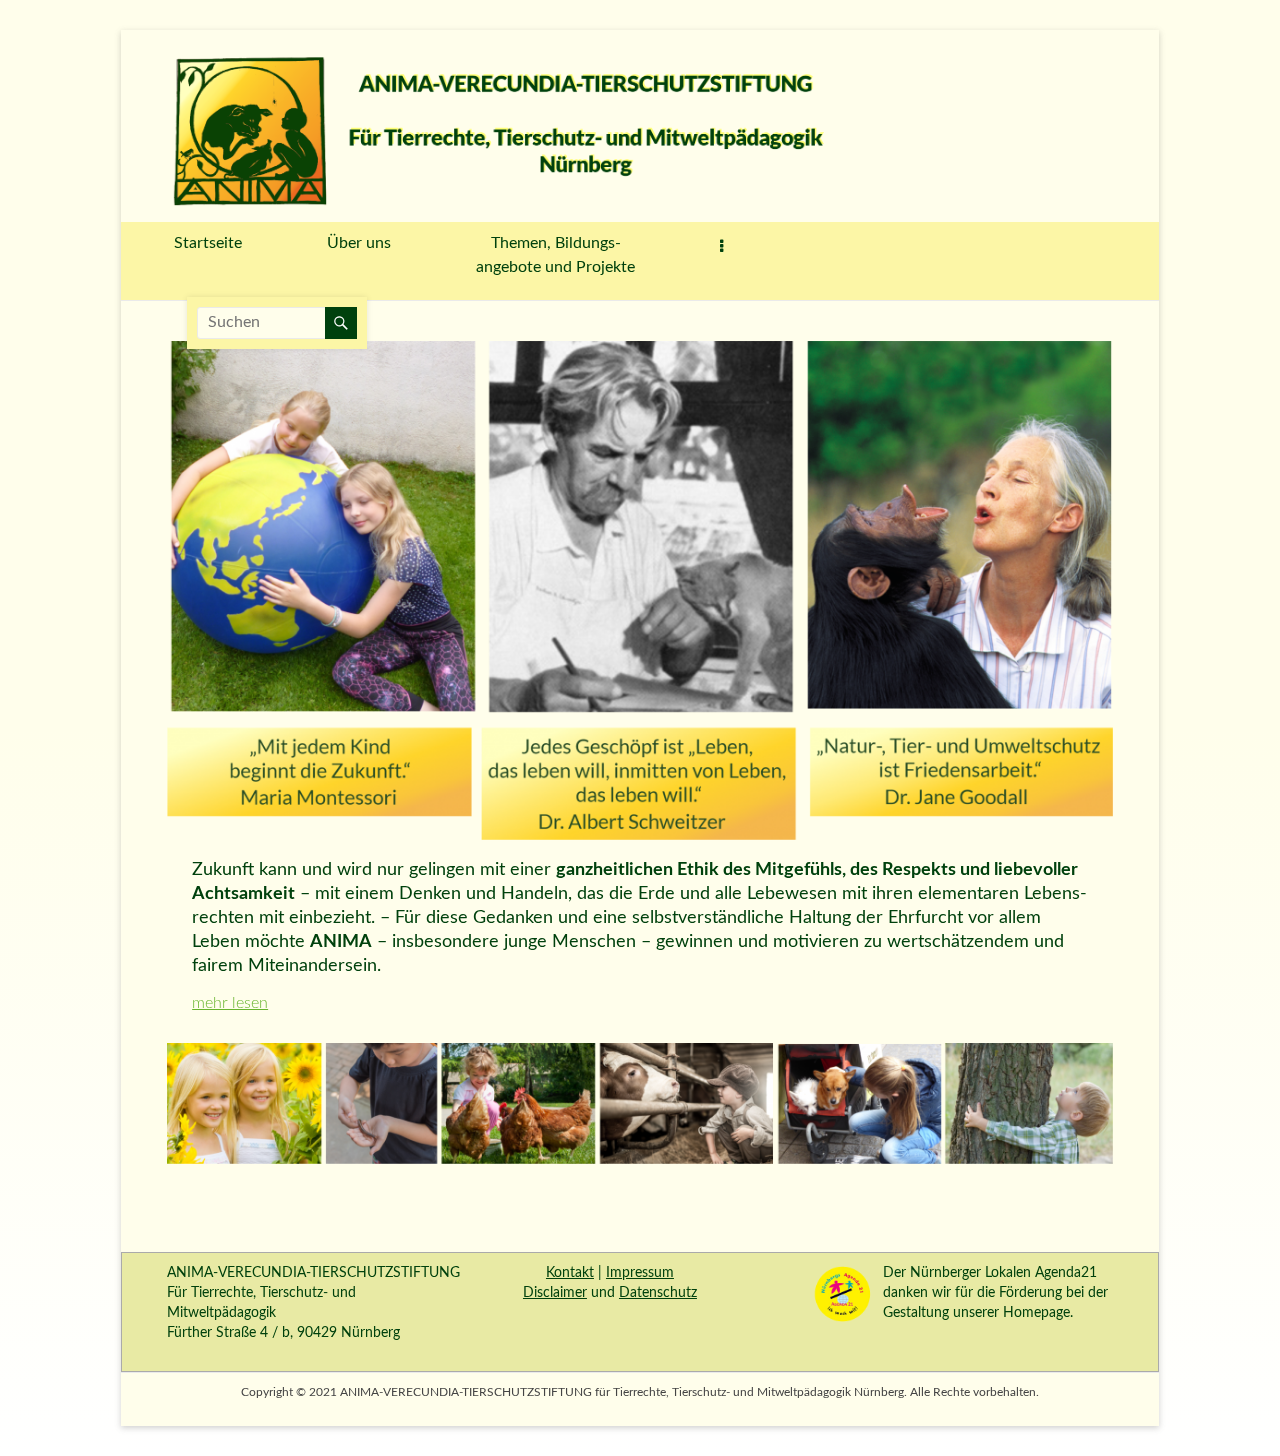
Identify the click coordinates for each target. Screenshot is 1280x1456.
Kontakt (570, 1273)
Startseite (208, 243)
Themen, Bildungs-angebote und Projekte (555, 255)
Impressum (640, 1273)
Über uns (359, 243)
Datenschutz (658, 1293)
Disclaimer (555, 1293)
